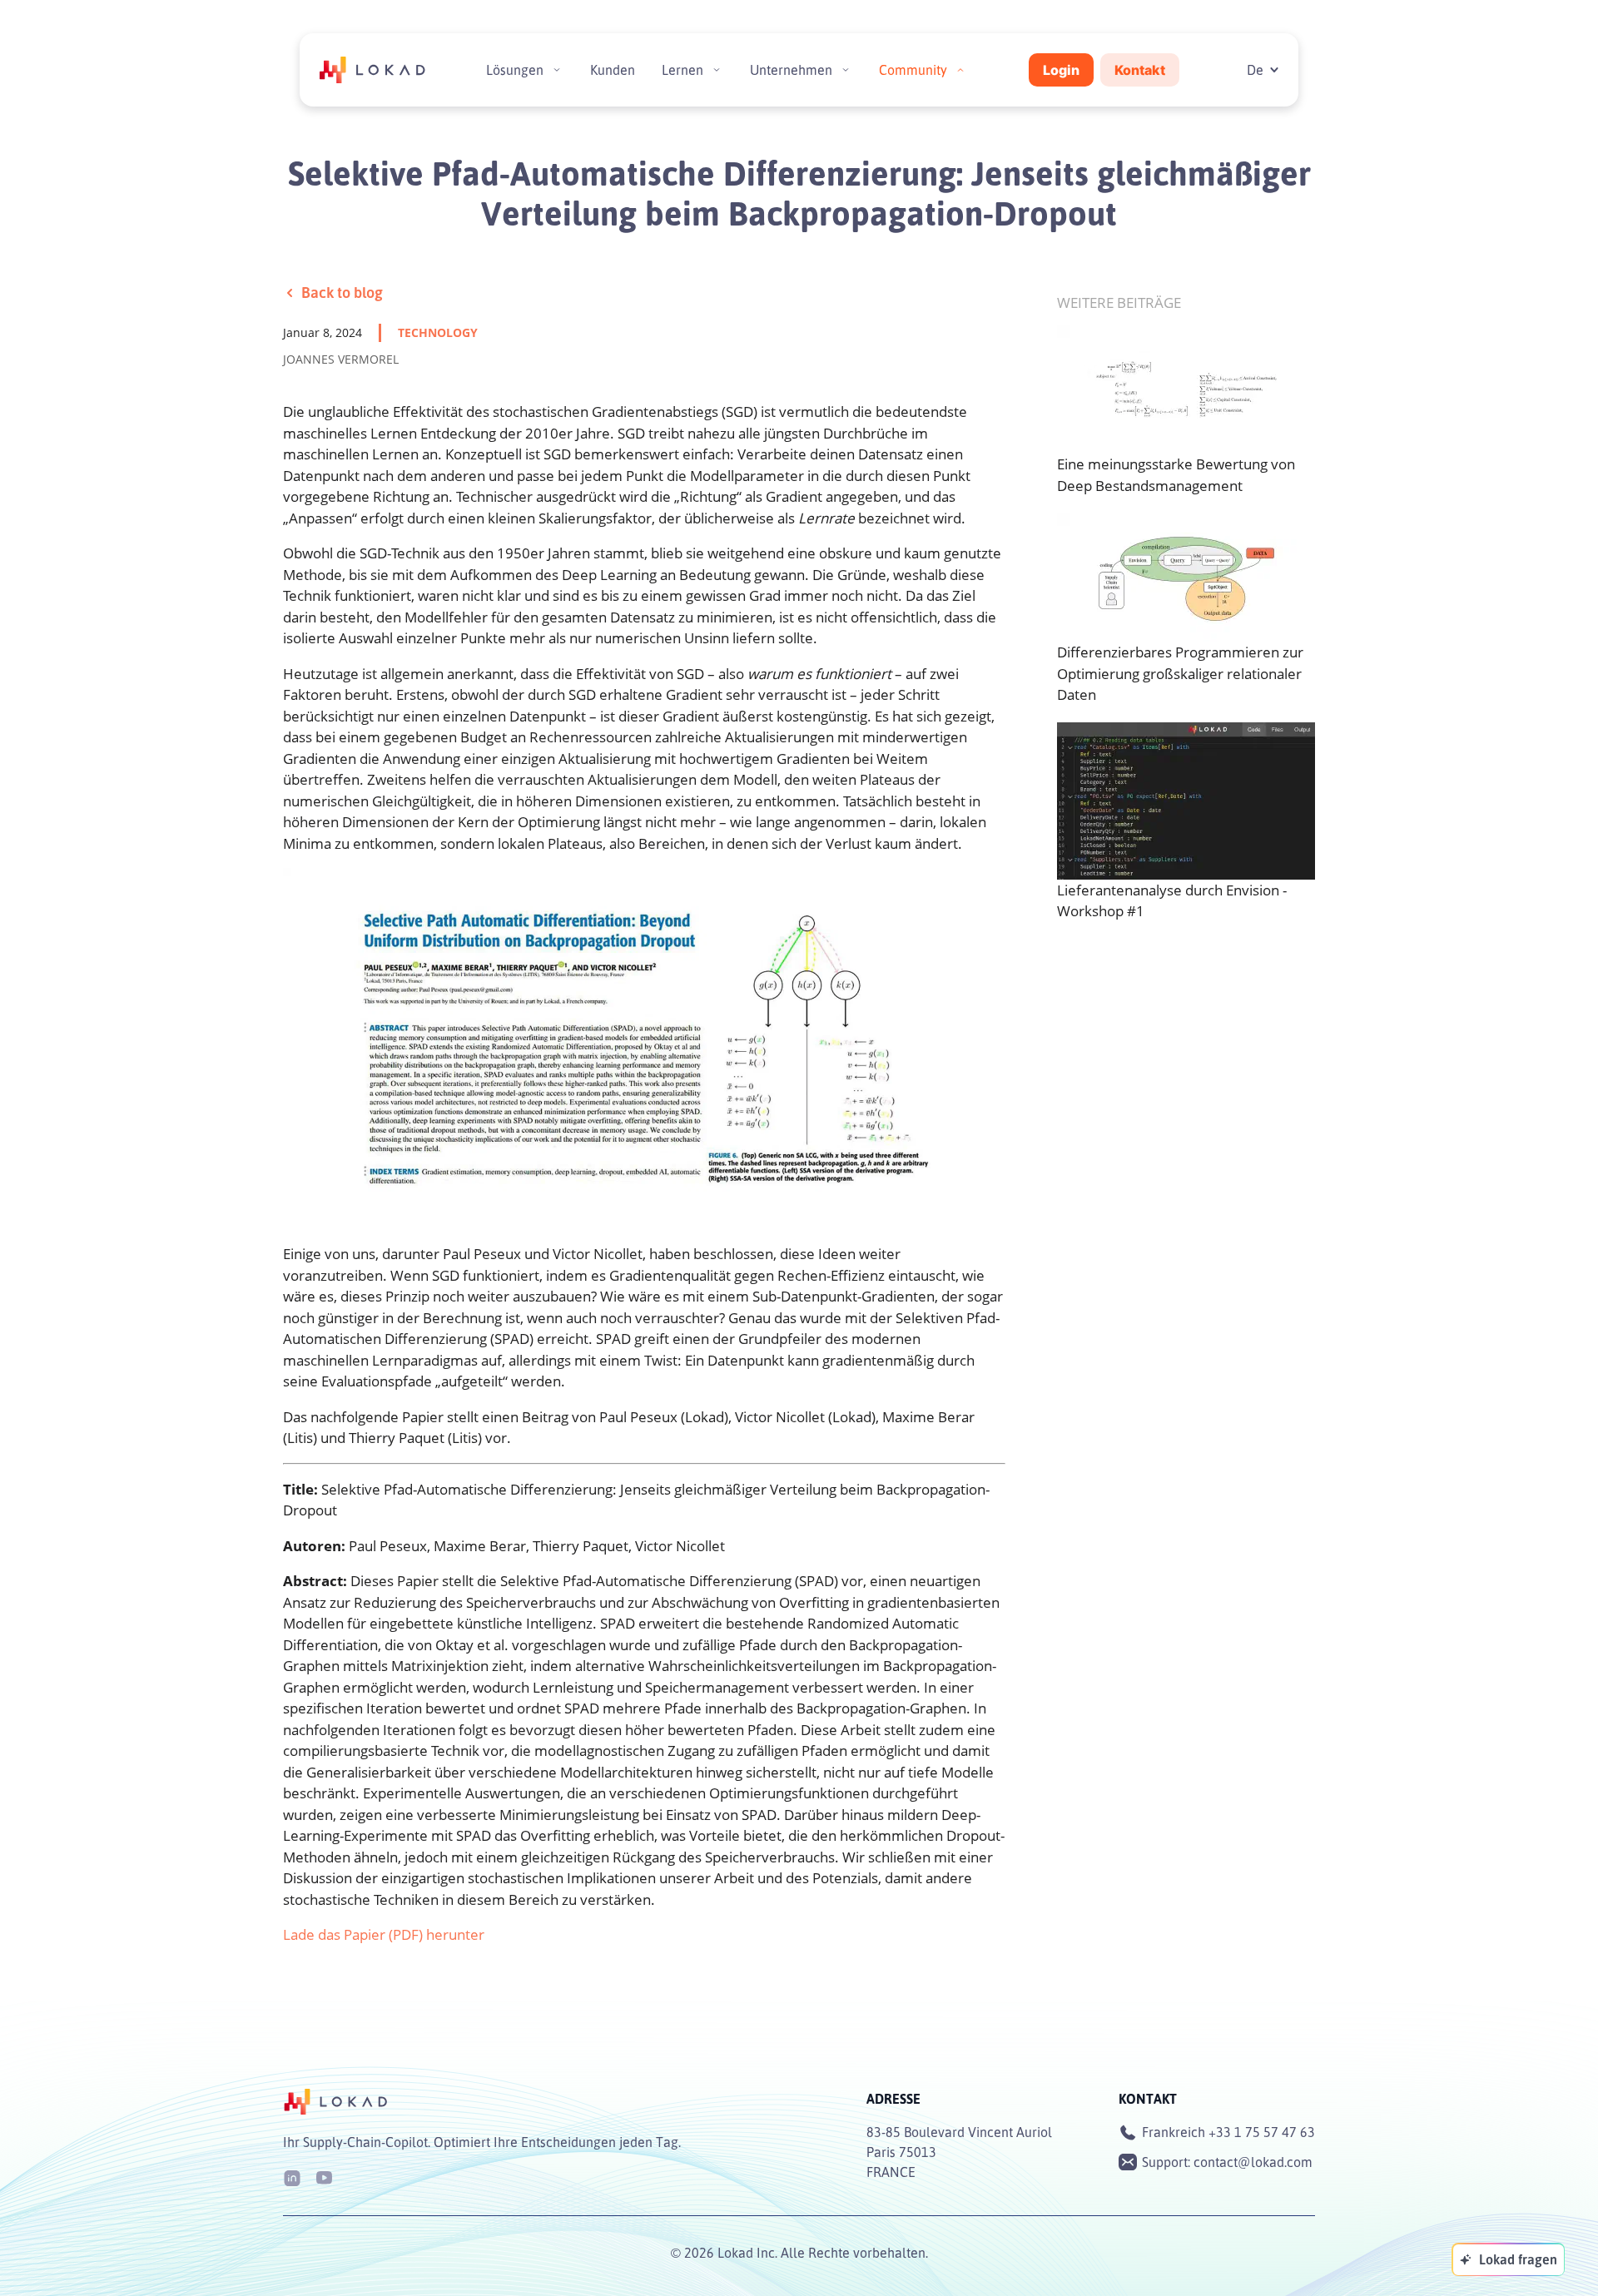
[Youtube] (324, 2177)
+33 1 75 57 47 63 (1262, 2132)
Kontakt (1140, 70)
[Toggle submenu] (557, 70)
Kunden (613, 70)
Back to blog (342, 292)
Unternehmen (791, 70)
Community (913, 70)
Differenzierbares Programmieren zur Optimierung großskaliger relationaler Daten (1180, 673)
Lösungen (515, 70)
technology (438, 332)
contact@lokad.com (1253, 2162)
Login (1061, 70)
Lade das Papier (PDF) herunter (384, 1934)
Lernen (682, 70)
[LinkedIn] (292, 2177)
